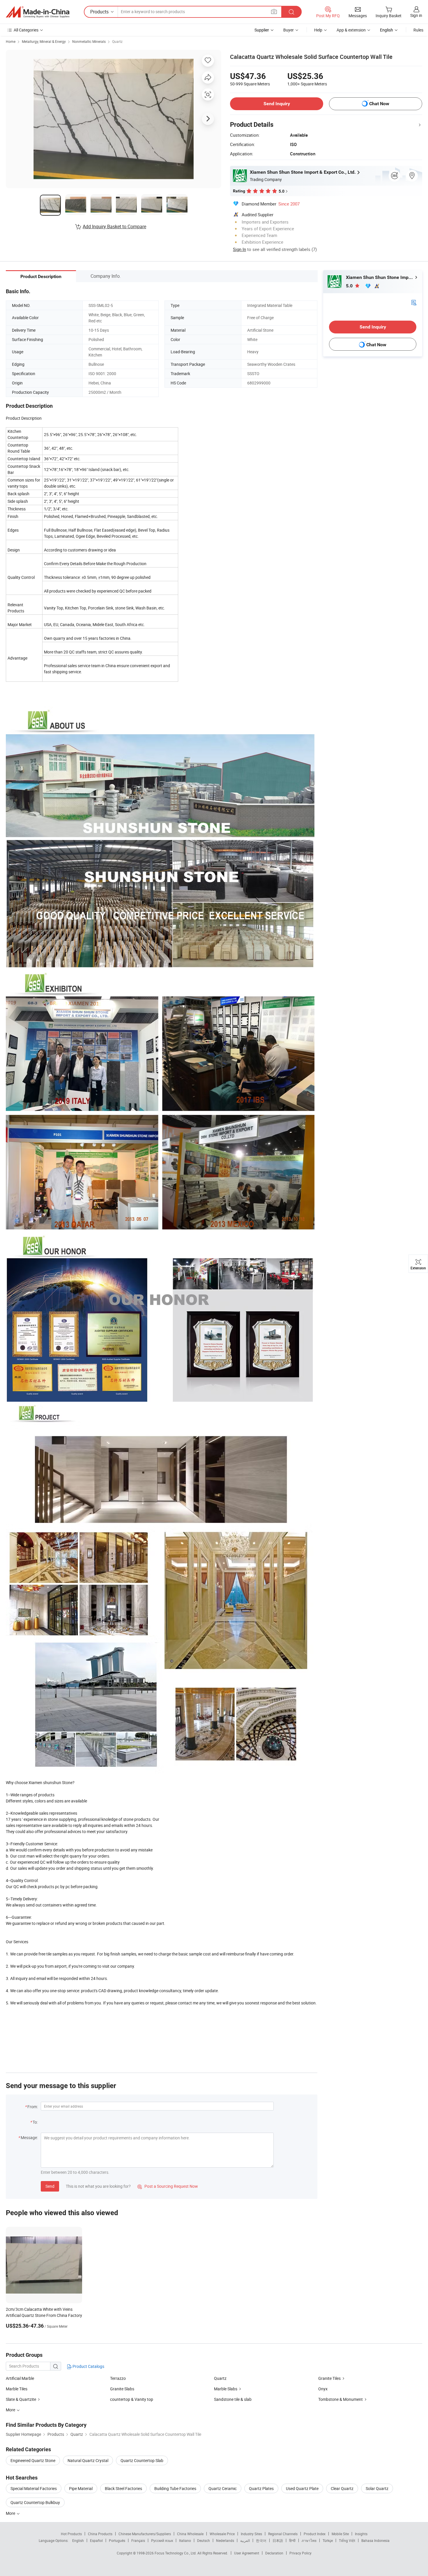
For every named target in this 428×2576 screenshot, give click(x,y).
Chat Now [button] (379, 104)
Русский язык (162, 2540)
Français (138, 2540)
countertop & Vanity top (132, 2399)
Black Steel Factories (123, 2488)
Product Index (315, 2534)
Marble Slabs (226, 2389)
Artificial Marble (20, 2378)
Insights (361, 2534)
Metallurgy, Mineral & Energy (44, 41)
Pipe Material (81, 2488)
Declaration (274, 2553)
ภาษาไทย (309, 2540)
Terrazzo (118, 2378)
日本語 (278, 2540)
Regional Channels (283, 2534)
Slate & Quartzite (21, 2399)
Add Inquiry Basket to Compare (114, 226)
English (78, 2540)
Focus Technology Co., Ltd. (176, 2553)
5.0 (350, 286)
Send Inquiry (277, 104)
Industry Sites (251, 2534)
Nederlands (225, 2540)
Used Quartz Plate (302, 2488)
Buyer (289, 30)
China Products (100, 2534)
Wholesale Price (222, 2534)
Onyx (323, 2389)
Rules (418, 30)
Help (318, 30)
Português (117, 2540)
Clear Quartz (342, 2488)
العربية (245, 2540)
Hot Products (71, 2534)
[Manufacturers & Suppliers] (38, 12)
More (11, 2513)
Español (96, 2540)
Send (50, 2186)
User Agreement (247, 2553)
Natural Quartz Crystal (88, 2460)
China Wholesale (190, 2534)
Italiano (185, 2540)
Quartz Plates (261, 2488)
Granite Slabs (122, 2389)
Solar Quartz (377, 2488)
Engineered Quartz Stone (33, 2460)
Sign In (239, 249)
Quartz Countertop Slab (142, 2460)
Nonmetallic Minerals (89, 41)
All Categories (26, 30)
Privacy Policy (300, 2553)
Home (11, 41)
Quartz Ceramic (223, 2488)
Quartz (117, 41)
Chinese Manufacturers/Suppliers (145, 2534)
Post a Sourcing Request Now (168, 2186)
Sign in (416, 15)
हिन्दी (292, 2540)
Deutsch (204, 2540)
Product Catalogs (88, 2366)
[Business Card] (414, 302)
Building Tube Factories (175, 2488)
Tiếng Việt (347, 2540)
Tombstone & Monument (341, 2399)
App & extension (351, 30)
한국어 (261, 2540)
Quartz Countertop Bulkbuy (35, 2502)
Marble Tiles (17, 2389)
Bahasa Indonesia (375, 2540)
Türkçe (328, 2540)
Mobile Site (340, 2534)
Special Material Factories (34, 2488)
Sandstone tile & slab (233, 2399)
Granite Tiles (329, 2378)
